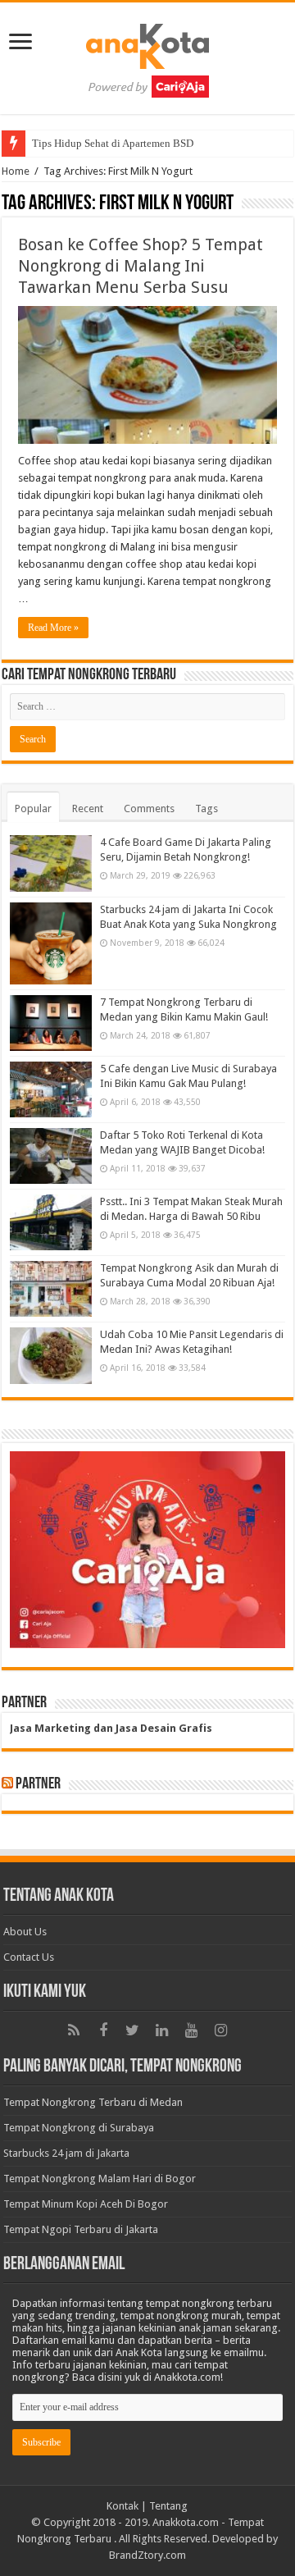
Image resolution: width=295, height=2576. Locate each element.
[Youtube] (192, 2030)
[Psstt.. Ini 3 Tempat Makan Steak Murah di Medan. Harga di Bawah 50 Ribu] (51, 1222)
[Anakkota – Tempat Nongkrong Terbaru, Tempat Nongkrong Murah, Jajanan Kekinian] (147, 55)
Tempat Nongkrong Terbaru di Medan (93, 2102)
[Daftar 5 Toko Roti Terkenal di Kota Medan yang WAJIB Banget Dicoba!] (51, 1156)
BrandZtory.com (147, 2555)
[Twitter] (133, 2030)
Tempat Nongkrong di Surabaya (79, 2128)
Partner (38, 1784)
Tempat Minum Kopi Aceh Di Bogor (86, 2204)
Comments (149, 808)
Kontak (123, 2506)
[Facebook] (103, 2030)
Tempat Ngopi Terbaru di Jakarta (81, 2229)
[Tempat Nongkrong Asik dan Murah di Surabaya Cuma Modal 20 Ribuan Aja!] (51, 1289)
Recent (88, 808)
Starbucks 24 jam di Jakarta (66, 2153)
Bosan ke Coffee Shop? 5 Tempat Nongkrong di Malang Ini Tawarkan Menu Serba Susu (141, 266)
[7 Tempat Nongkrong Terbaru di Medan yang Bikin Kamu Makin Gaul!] (51, 1023)
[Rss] (74, 2030)
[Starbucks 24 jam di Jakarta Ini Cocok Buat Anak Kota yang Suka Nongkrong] (51, 943)
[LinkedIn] (162, 2030)
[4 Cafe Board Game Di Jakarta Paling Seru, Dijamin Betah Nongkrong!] (51, 863)
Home (16, 171)
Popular (33, 808)
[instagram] (221, 2030)
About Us (25, 1932)
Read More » (53, 628)
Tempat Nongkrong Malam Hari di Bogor (100, 2179)
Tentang (168, 2506)
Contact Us (29, 1957)
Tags (206, 808)
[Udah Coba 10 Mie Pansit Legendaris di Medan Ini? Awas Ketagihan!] (51, 1355)
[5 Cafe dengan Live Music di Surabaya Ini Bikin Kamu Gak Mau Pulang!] (51, 1089)
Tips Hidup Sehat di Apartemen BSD (113, 143)
